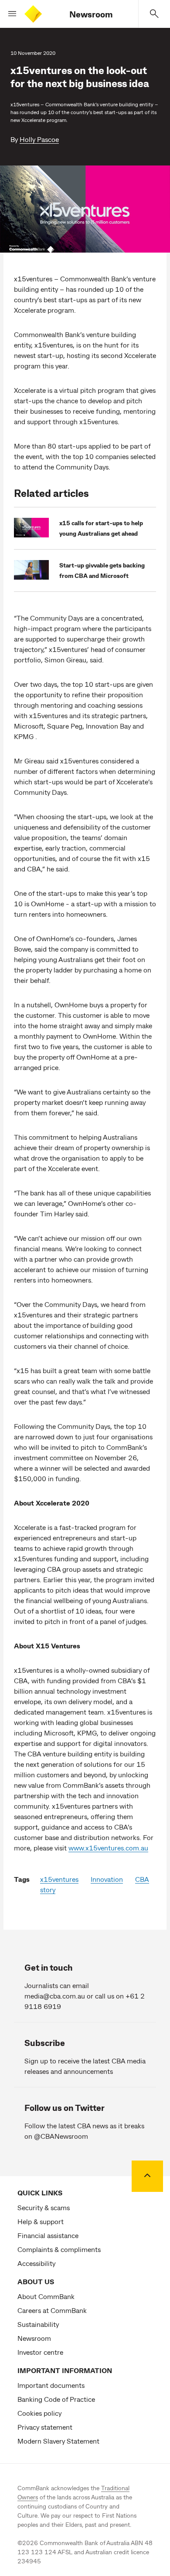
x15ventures (59, 1879)
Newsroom (91, 14)
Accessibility (36, 2263)
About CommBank (46, 2296)
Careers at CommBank (52, 2310)
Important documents (51, 2385)
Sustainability (38, 2324)
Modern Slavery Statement (58, 2441)
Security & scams (44, 2207)
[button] (9, 14)
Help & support (41, 2221)
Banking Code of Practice (56, 2399)
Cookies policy (39, 2413)
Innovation (107, 1879)
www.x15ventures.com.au (108, 1848)
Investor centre (40, 2352)
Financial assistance (48, 2235)
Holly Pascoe (39, 139)
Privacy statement (45, 2427)
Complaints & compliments (59, 2249)
